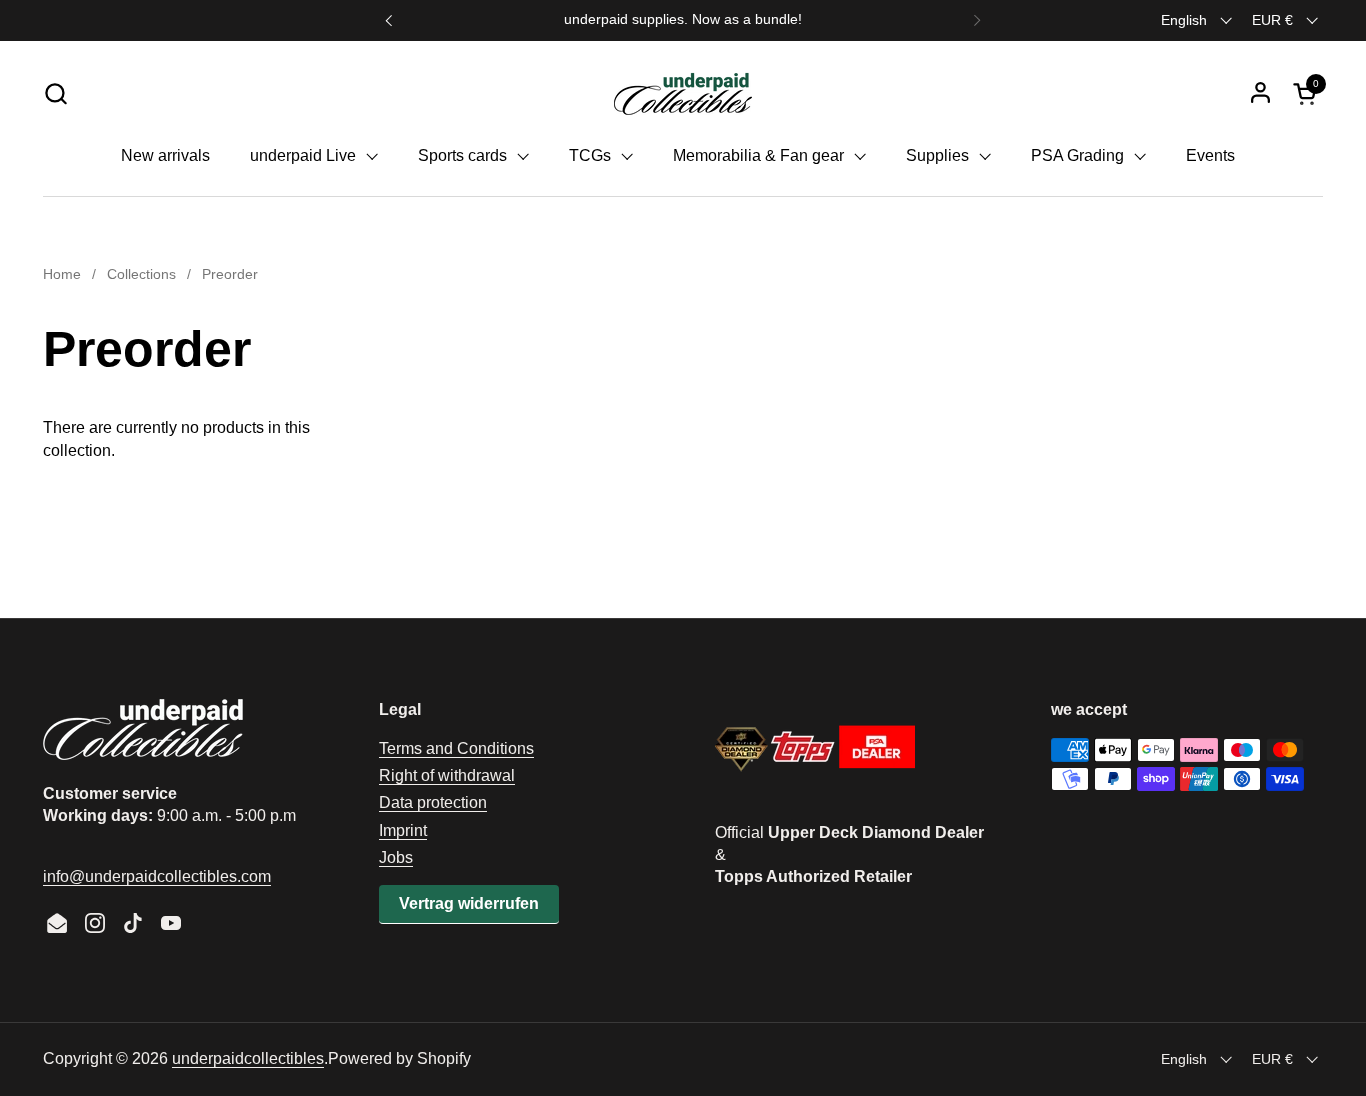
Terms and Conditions (456, 748)
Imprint (403, 830)
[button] (55, 93)
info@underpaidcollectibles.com (157, 876)
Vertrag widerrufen (469, 903)
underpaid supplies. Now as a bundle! (683, 19)
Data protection (433, 802)
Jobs (396, 857)
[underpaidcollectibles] (683, 93)
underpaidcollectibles (248, 1058)
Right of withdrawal (447, 775)
